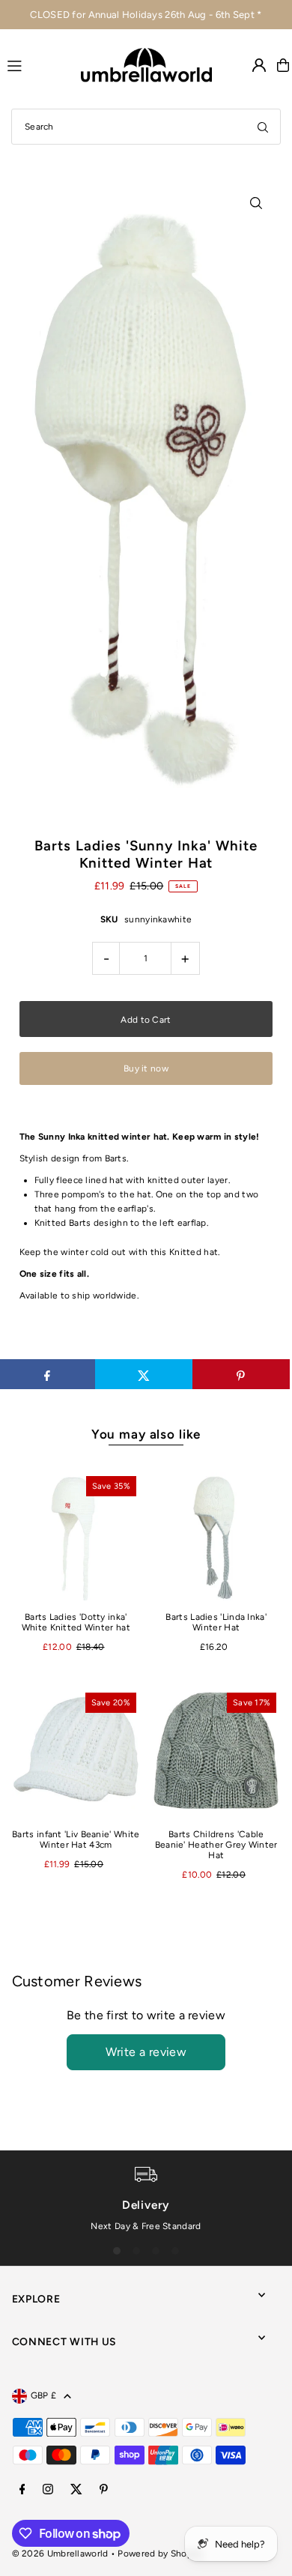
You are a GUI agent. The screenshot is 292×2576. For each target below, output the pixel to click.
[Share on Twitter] (144, 1374)
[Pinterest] (104, 2490)
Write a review (146, 2052)
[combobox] (146, 127)
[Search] (263, 127)
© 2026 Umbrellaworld (60, 2554)
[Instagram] (48, 2490)
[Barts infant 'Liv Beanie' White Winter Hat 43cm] (76, 1753)
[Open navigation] (37, 64)
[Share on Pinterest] (241, 1374)
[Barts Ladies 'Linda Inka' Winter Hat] (216, 1536)
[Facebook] (22, 2490)
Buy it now (146, 1068)
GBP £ (44, 2395)
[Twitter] (76, 2490)
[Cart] (283, 65)
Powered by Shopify (160, 2554)
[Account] (259, 65)
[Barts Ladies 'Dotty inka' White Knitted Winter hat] (76, 1536)
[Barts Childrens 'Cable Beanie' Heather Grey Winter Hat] (216, 1753)
